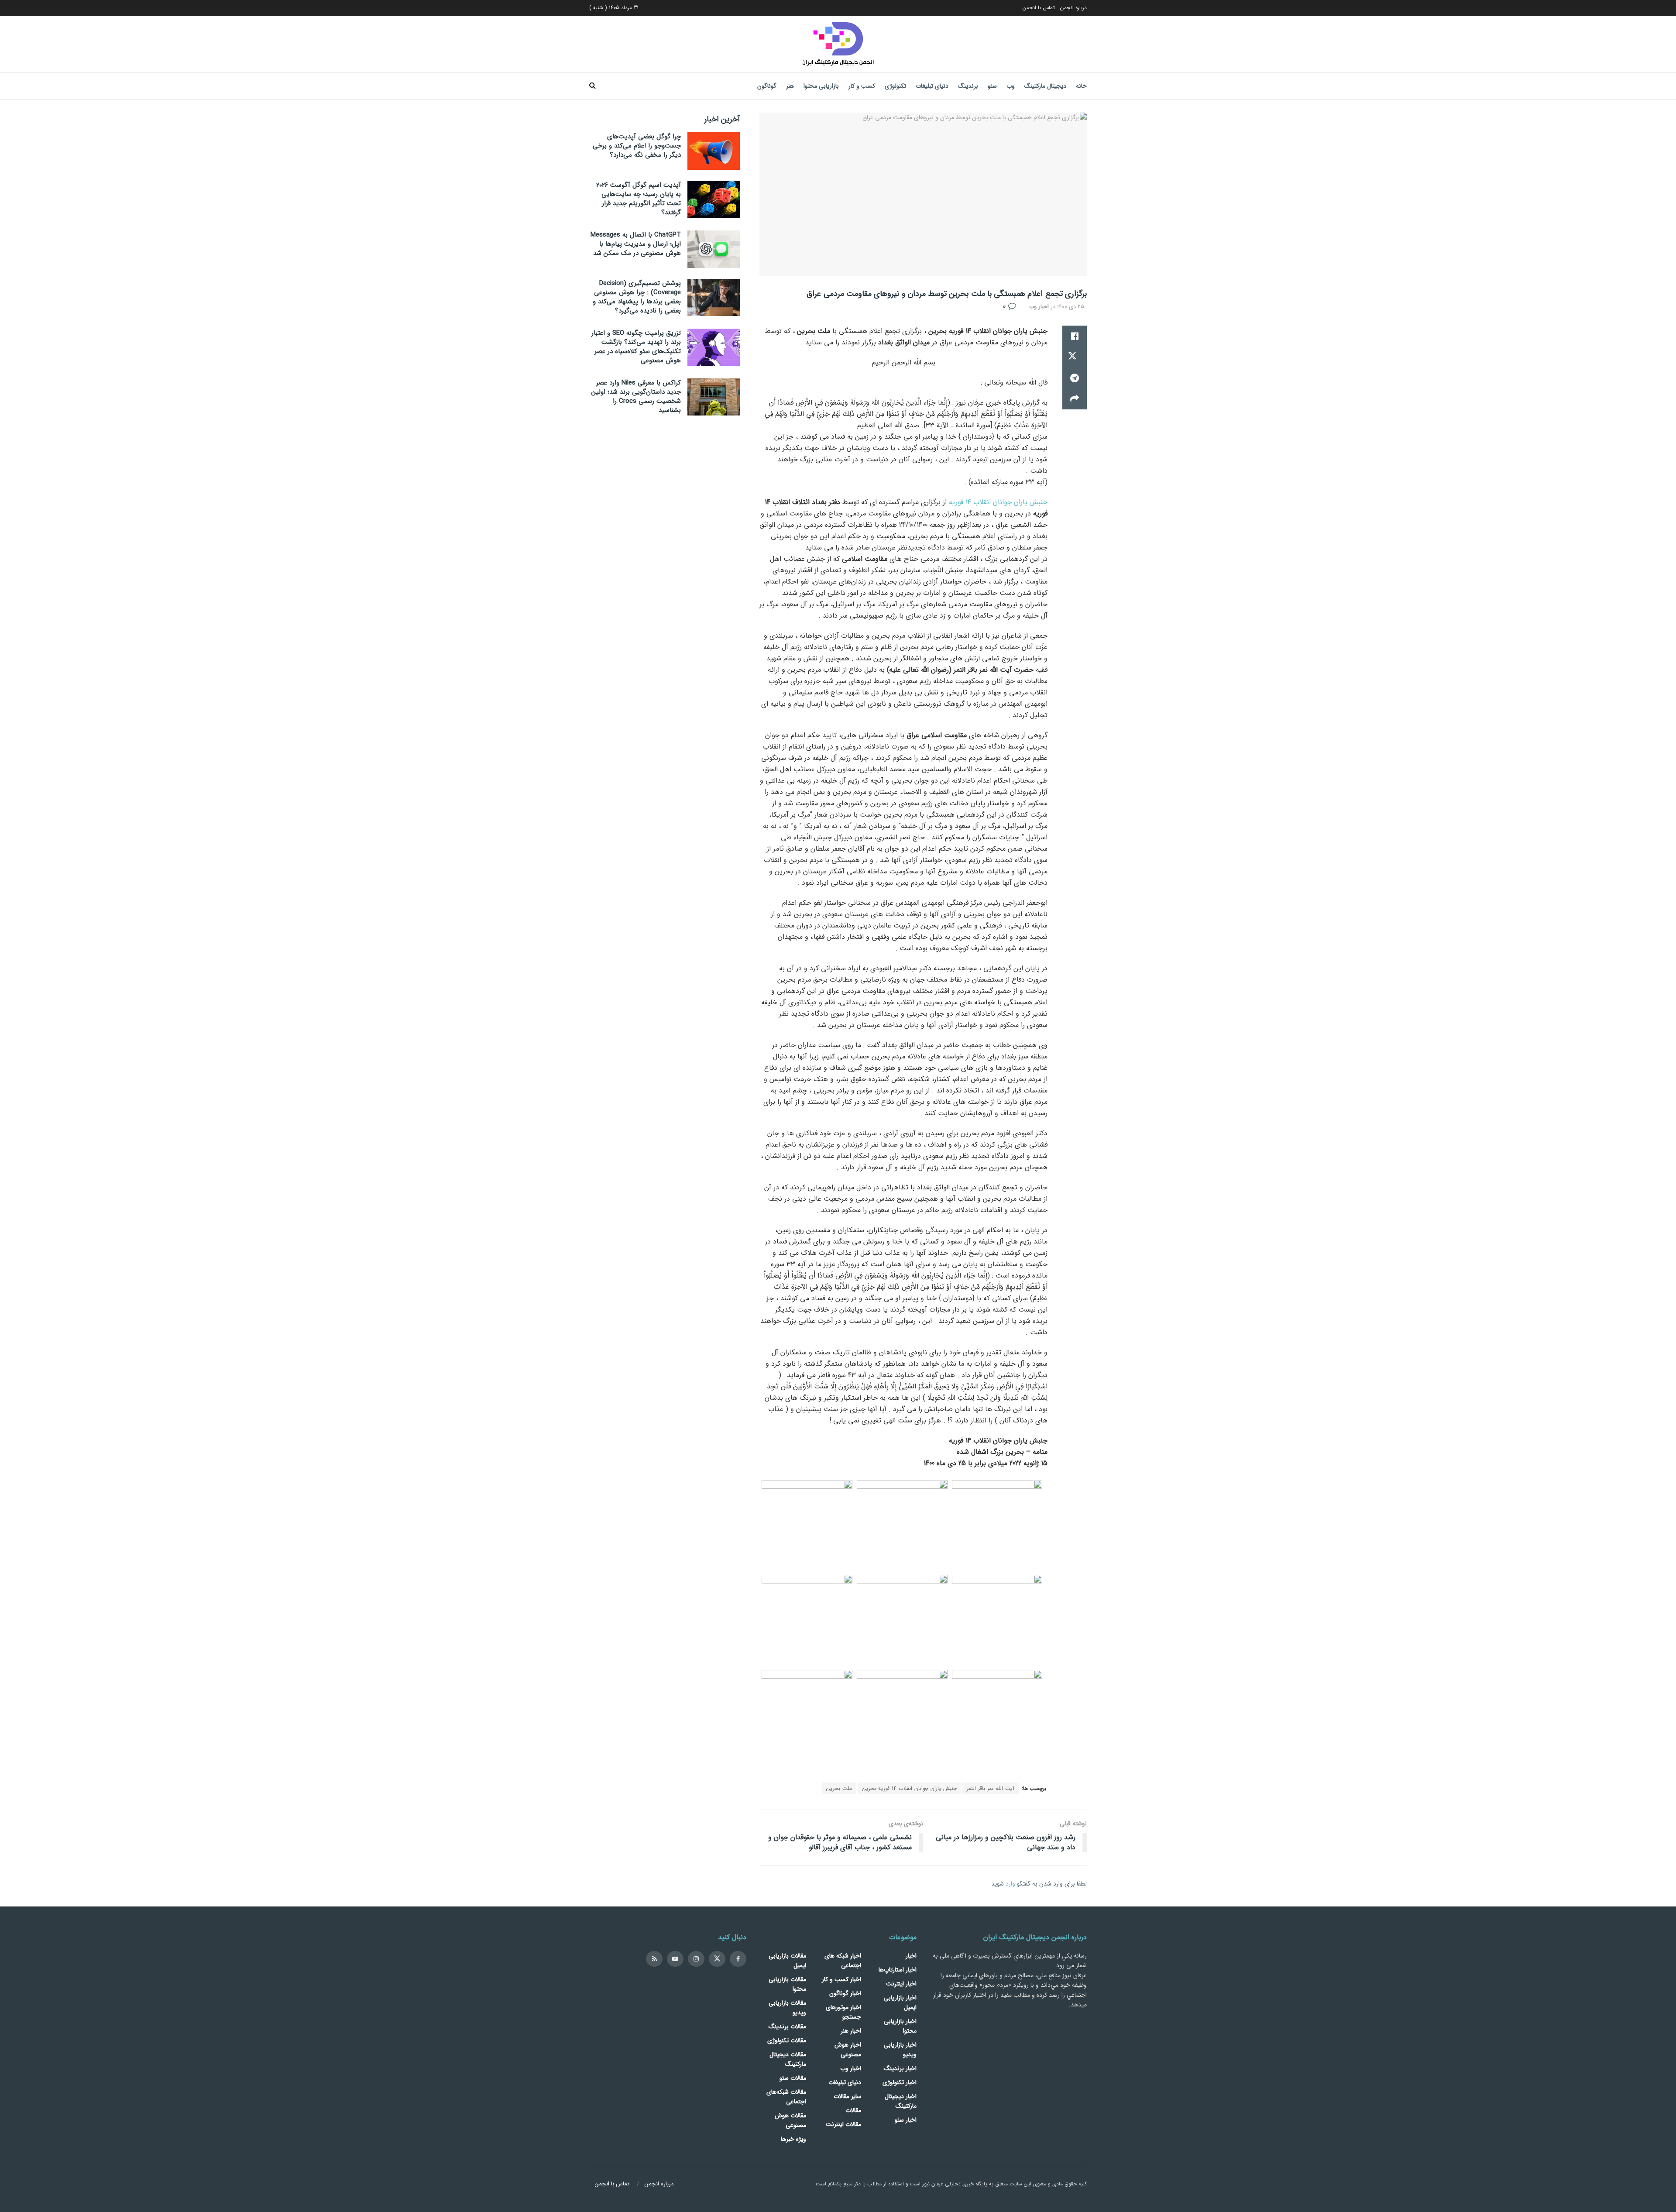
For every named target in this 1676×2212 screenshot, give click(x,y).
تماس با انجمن (1039, 8)
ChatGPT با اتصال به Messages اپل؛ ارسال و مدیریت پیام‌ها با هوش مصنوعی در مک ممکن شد (636, 244)
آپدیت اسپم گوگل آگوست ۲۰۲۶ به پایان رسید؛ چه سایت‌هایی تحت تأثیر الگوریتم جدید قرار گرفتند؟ (639, 199)
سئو (992, 86)
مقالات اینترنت (843, 2124)
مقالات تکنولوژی (787, 2040)
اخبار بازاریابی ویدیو (900, 2050)
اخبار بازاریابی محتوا (900, 2026)
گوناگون (767, 86)
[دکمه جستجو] (592, 86)
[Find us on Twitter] (717, 1959)
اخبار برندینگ (900, 2068)
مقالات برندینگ (787, 2027)
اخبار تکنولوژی (900, 2082)
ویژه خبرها (793, 2139)
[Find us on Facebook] (738, 1959)
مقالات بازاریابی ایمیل (787, 1961)
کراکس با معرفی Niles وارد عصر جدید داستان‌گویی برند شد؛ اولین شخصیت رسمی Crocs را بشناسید (636, 397)
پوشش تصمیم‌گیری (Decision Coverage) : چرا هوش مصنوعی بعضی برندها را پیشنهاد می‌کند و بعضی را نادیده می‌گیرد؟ (637, 297)
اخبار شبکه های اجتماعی (843, 1961)
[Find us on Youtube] (675, 1959)
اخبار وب (1039, 307)
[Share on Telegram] (1075, 378)
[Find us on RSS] (654, 1959)
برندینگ (968, 86)
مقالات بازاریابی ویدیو (787, 2008)
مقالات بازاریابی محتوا (787, 1984)
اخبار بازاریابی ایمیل (900, 2002)
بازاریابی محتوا (821, 86)
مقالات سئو (793, 2078)
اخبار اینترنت (901, 1984)
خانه (1081, 86)
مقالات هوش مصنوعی (790, 2120)
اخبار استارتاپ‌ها (898, 1970)
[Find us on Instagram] (696, 1959)
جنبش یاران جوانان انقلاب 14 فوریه (998, 502)
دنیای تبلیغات (932, 86)
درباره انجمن (1073, 8)
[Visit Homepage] (838, 44)
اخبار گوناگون (845, 1993)
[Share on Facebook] (1075, 336)
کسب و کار (862, 86)
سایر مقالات (847, 2096)
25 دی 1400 (1071, 307)
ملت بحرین (839, 1788)
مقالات (853, 2110)
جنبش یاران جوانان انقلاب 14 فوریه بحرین (909, 1788)
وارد (1010, 1884)
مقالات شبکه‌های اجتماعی (786, 2097)
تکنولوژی (895, 86)
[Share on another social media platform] (1075, 399)
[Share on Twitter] (1075, 357)
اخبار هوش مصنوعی (848, 2050)
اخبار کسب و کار (841, 1979)
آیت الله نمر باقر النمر (991, 1788)
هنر (790, 86)
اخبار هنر (851, 2031)
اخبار (911, 1956)
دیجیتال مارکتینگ (1045, 86)
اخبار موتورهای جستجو (843, 2012)
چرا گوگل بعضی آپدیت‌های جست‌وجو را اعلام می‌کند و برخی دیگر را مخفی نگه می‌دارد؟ (637, 146)
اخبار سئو (906, 2120)
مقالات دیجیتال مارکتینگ (788, 2059)
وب (1011, 86)
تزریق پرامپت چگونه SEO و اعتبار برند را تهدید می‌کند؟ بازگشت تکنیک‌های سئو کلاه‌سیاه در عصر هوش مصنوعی (636, 347)
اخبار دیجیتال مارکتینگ (901, 2101)
